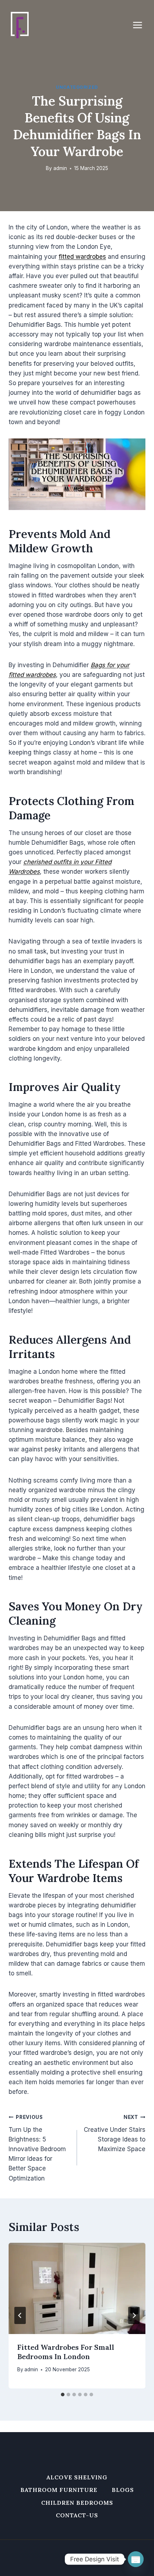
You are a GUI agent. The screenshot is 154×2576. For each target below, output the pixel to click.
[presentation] (77, 2288)
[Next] (134, 2315)
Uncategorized (77, 87)
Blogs (123, 2490)
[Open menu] (141, 25)
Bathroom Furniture (59, 2490)
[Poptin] (136, 2559)
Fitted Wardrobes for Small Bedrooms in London (66, 2352)
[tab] (63, 2395)
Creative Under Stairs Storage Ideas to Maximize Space (115, 2133)
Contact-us (77, 2515)
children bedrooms (77, 2503)
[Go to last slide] (20, 2315)
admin (60, 168)
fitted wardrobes (82, 257)
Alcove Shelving (77, 2477)
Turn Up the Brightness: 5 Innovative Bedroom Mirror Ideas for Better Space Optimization (37, 2148)
